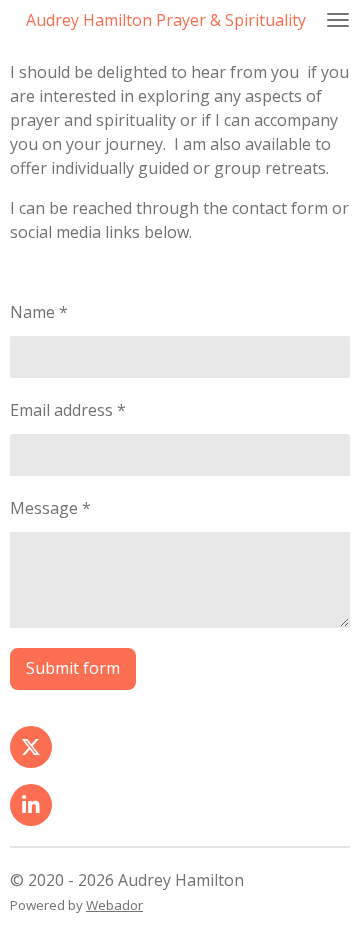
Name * (39, 312)
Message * (50, 508)
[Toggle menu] (338, 20)
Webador (114, 905)
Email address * (68, 410)
